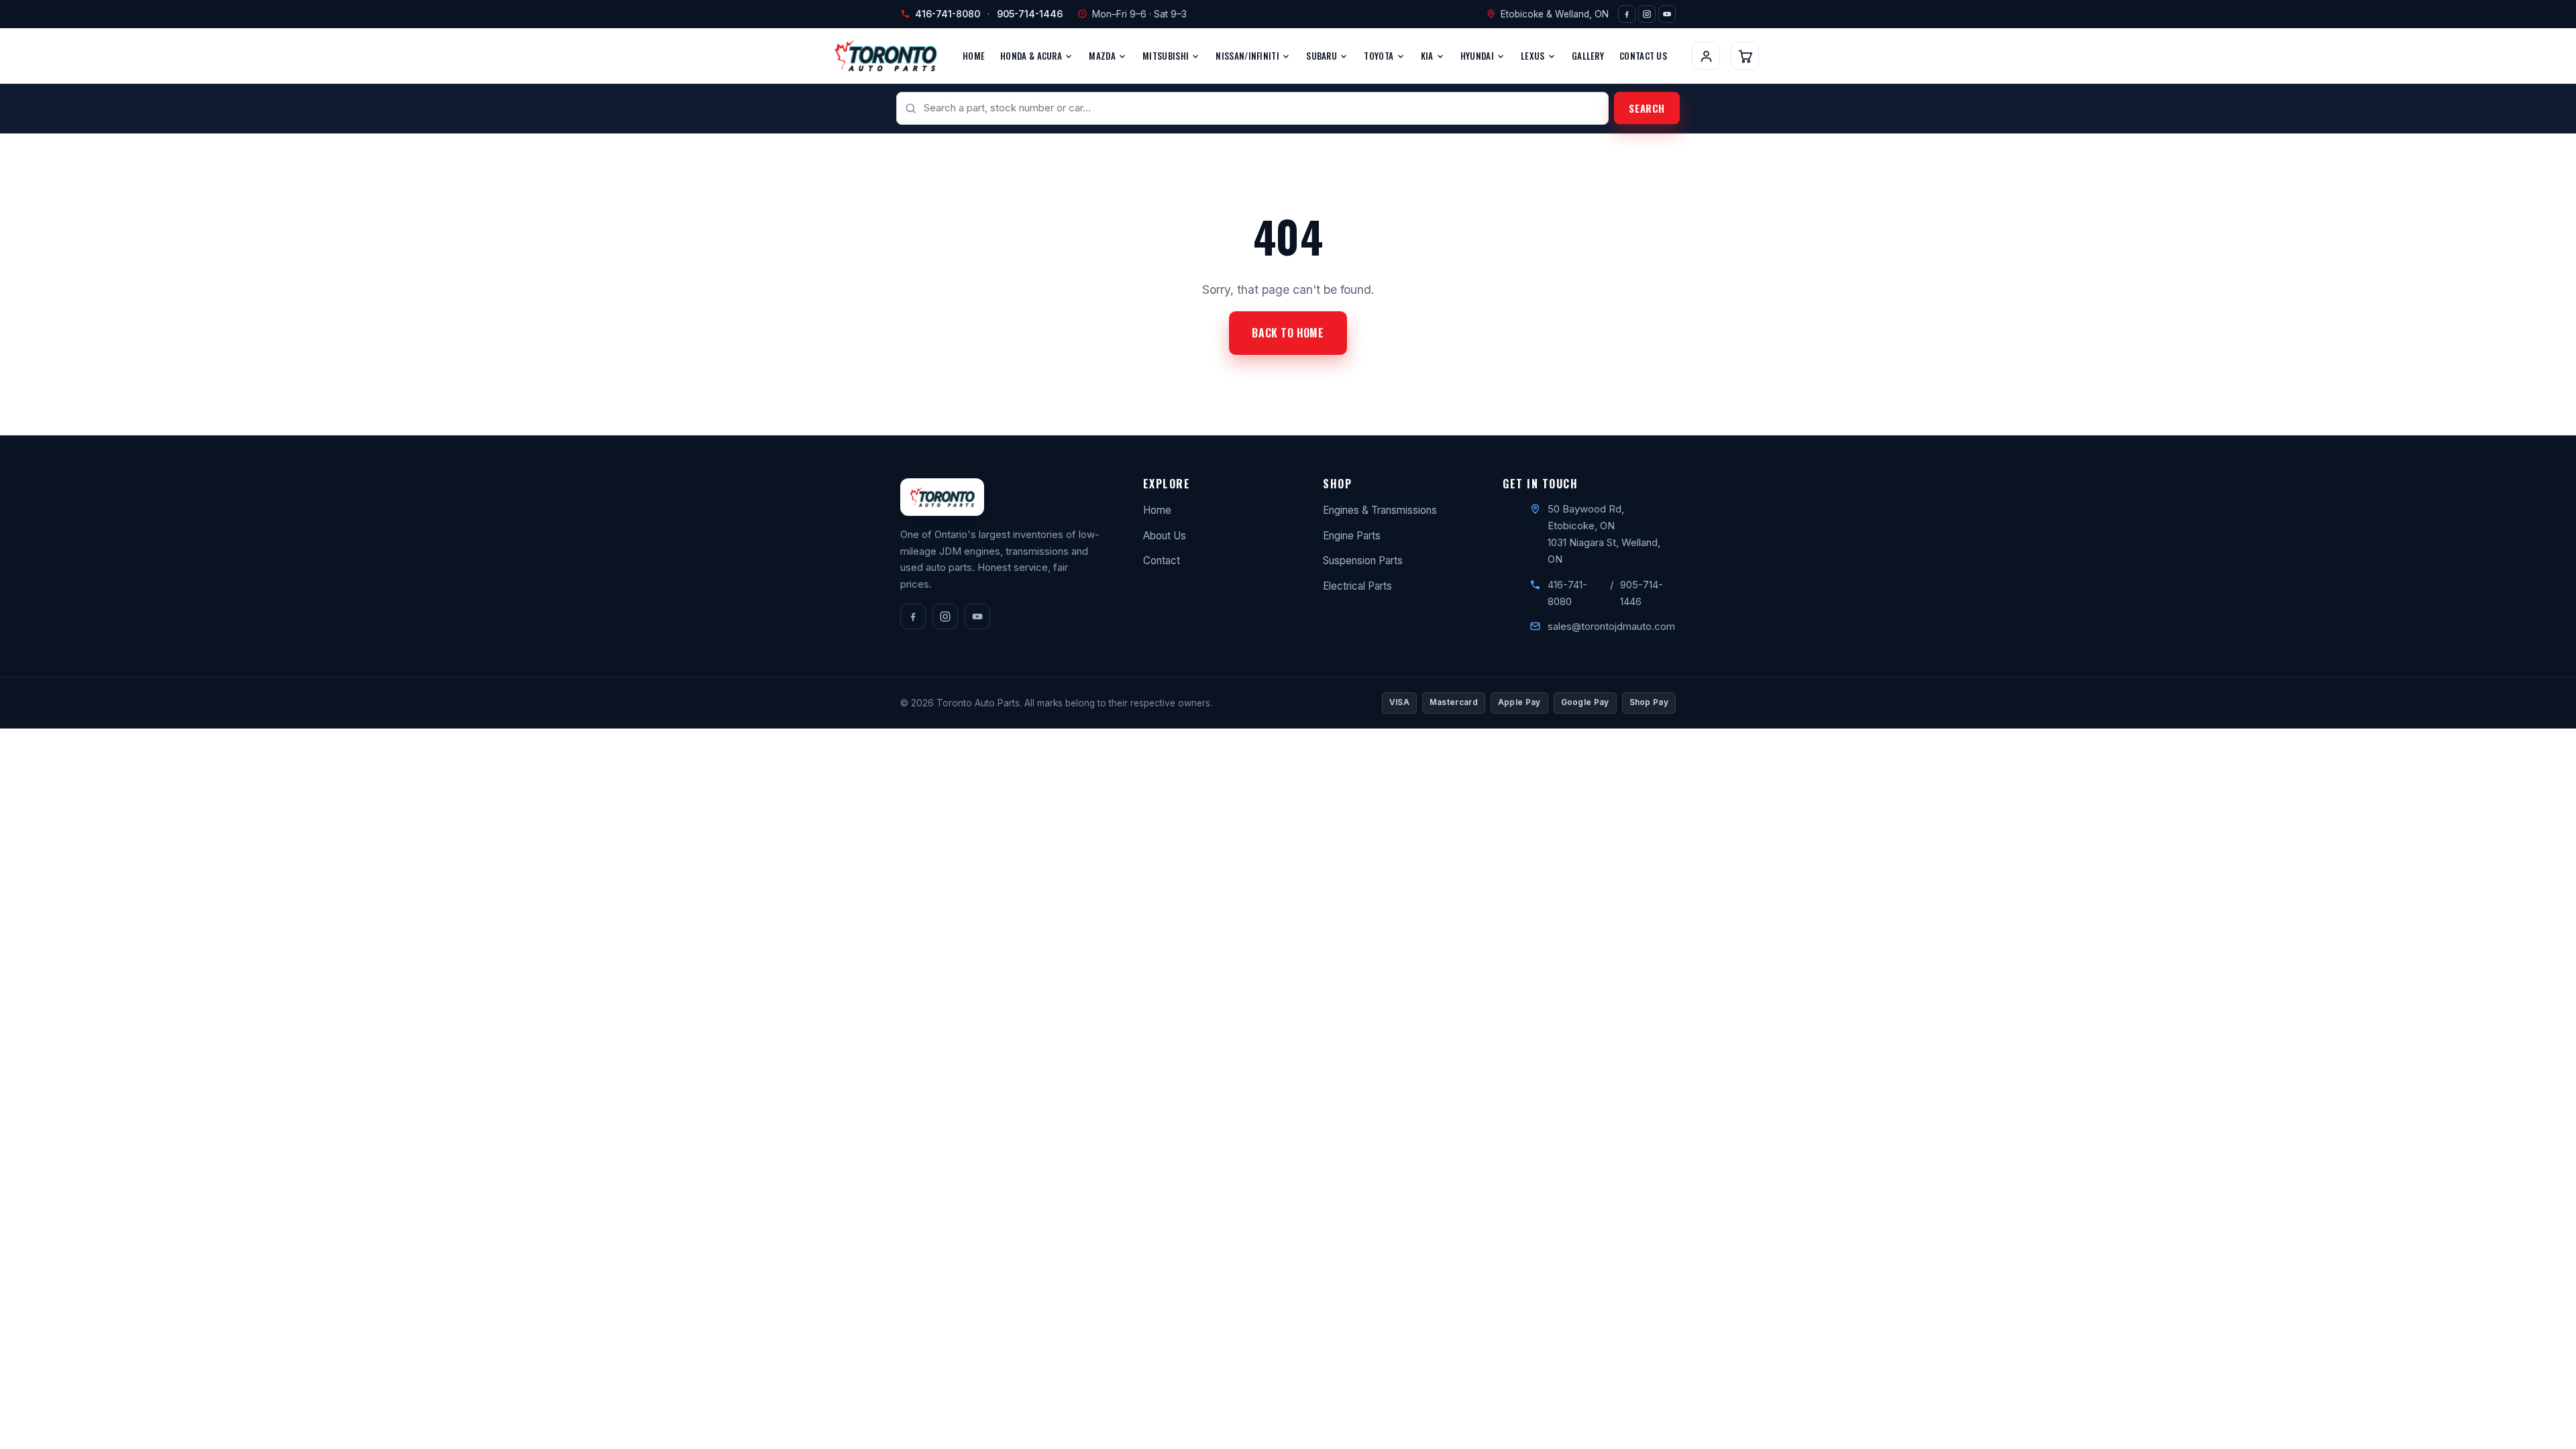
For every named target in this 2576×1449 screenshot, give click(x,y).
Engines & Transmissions (1380, 510)
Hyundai (1478, 56)
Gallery (1588, 56)
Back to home (1288, 333)
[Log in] (1706, 56)
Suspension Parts (1363, 560)
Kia (1428, 56)
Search (1647, 108)
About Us (1165, 536)
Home (974, 56)
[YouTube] (1667, 14)
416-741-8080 (948, 14)
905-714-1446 (1030, 14)
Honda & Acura (1032, 56)
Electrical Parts (1357, 586)
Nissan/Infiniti (1248, 56)
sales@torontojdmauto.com (1611, 626)
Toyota (1380, 56)
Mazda (1103, 56)
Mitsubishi (1167, 56)
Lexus (1534, 56)
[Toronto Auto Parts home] (885, 56)
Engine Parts (1352, 536)
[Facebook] (1627, 14)
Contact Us (1643, 56)
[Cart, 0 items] (1745, 56)
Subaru (1323, 56)
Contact (1162, 560)
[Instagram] (1647, 14)
